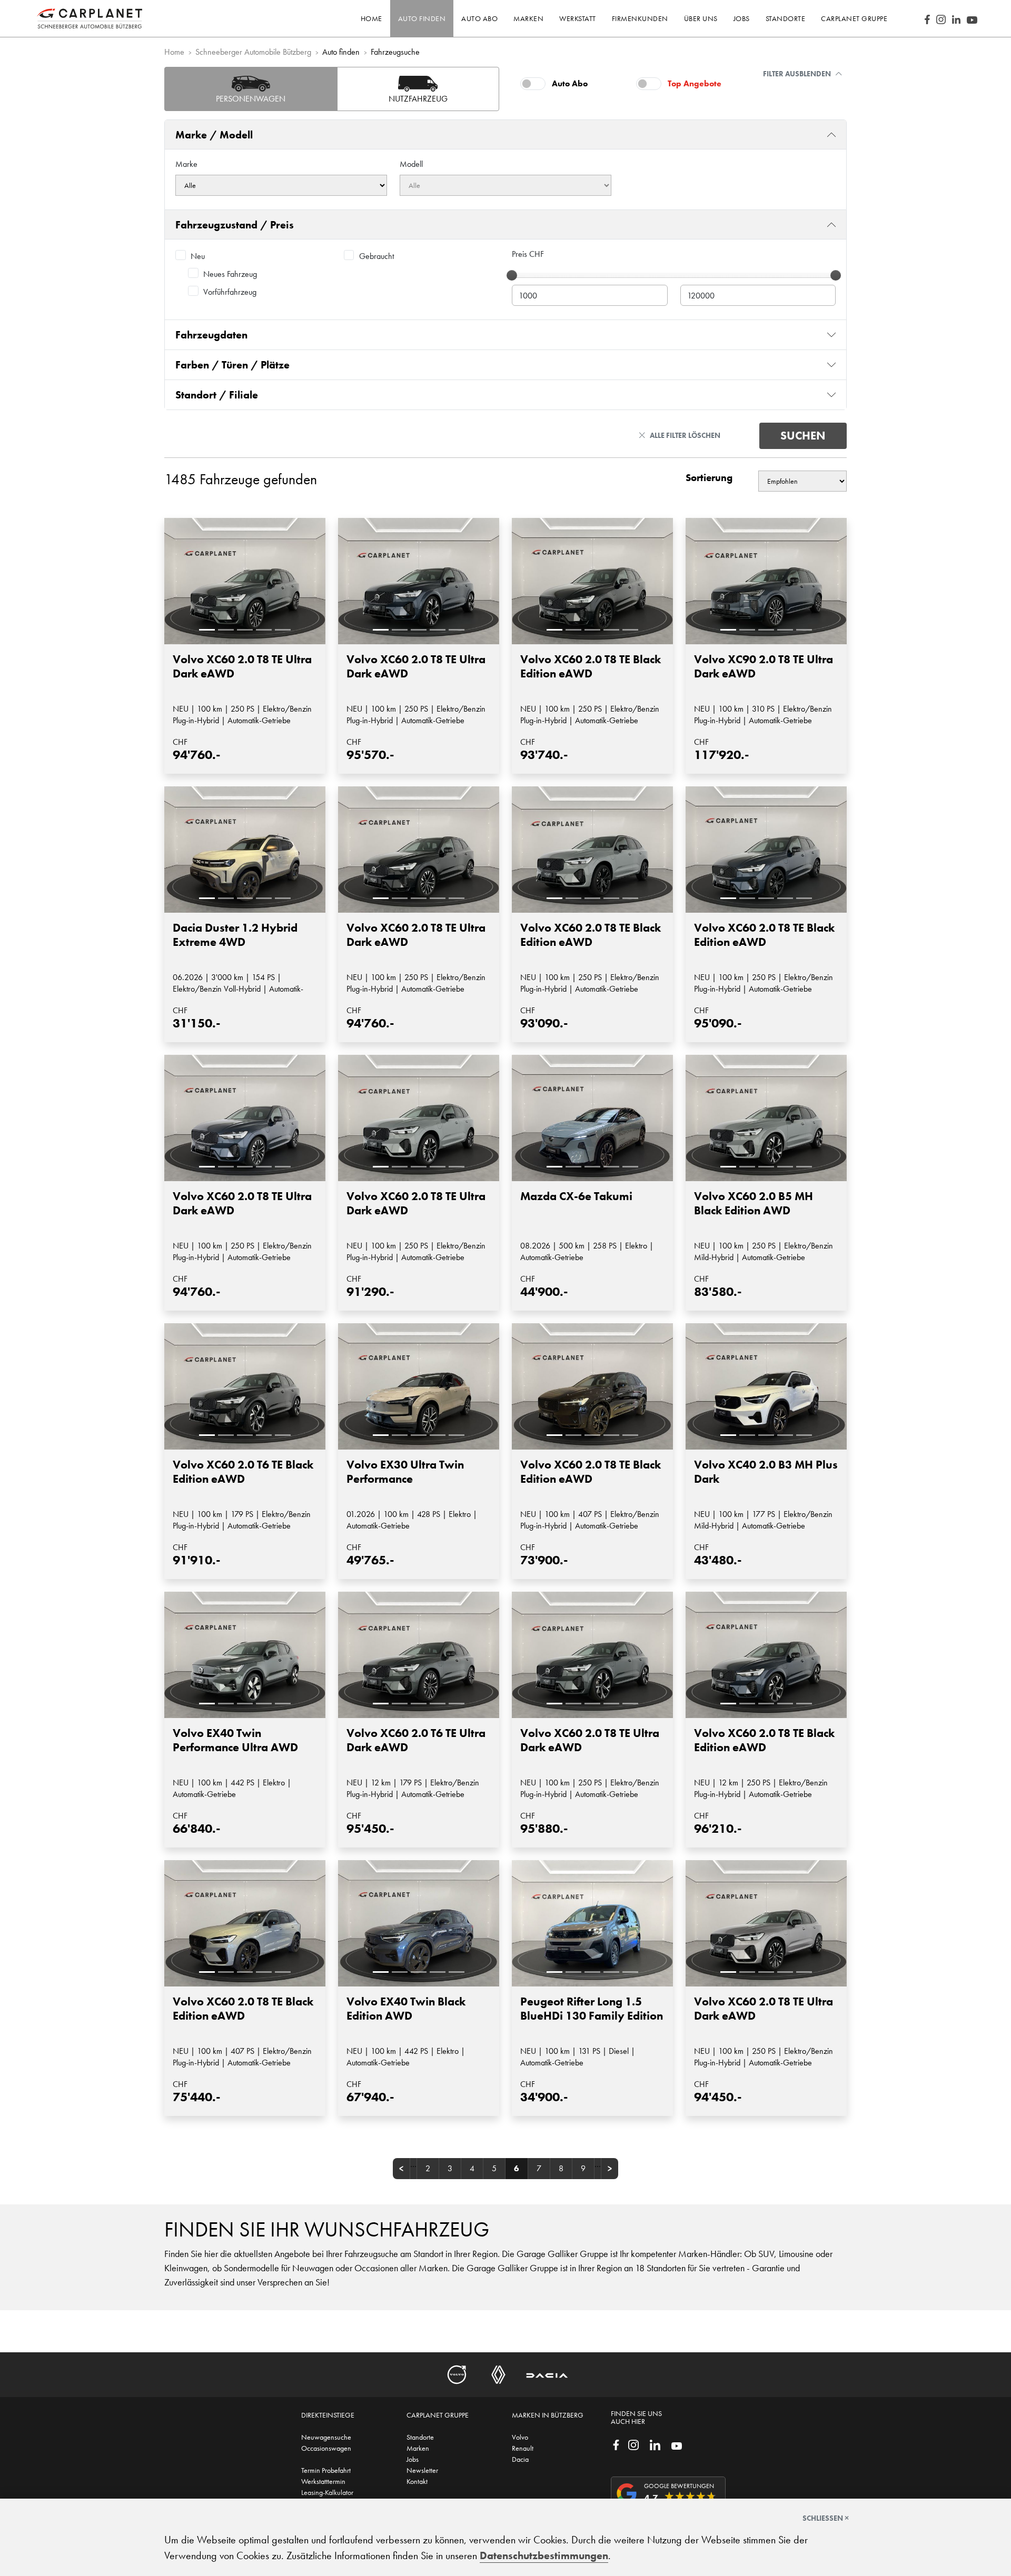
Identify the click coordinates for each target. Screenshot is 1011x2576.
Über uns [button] (701, 18)
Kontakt (417, 2481)
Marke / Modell (214, 135)
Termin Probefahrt (326, 2470)
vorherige (401, 2169)
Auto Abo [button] (479, 18)
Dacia (520, 2459)
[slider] (512, 275)
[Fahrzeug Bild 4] (264, 630)
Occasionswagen (326, 2448)
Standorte (420, 2437)
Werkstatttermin (323, 2481)
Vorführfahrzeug (230, 292)
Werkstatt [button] (578, 18)
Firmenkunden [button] (640, 18)
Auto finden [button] (422, 18)
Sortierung (709, 478)
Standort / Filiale (217, 395)
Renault (523, 2448)
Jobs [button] (742, 18)
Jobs (413, 2459)
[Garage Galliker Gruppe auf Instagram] (633, 2444)
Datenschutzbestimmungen (544, 2555)
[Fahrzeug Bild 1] (207, 630)
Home (371, 18)
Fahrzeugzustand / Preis (235, 225)
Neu (198, 256)
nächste (610, 2169)
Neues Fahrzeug (230, 274)
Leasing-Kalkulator (327, 2492)
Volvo (520, 2437)
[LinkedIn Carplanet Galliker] (956, 18)
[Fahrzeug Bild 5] (283, 630)
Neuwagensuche (326, 2437)
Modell (411, 164)
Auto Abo (570, 83)
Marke (186, 164)
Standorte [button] (786, 18)
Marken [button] (528, 18)
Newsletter (422, 2470)
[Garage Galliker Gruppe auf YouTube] (677, 2445)
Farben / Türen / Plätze (232, 365)
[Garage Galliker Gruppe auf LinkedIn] (655, 2444)
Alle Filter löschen (685, 435)
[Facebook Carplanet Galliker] (927, 18)
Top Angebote (695, 83)
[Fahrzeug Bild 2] (226, 630)
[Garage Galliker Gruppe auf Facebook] (616, 2444)
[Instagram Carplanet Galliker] (941, 18)
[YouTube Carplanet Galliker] (972, 18)
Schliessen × (826, 2518)
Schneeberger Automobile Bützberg (253, 52)
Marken (418, 2448)
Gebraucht (376, 256)
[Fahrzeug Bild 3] (245, 630)
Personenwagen (251, 99)
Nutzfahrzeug (418, 99)
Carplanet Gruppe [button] (854, 18)
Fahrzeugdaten (211, 335)
